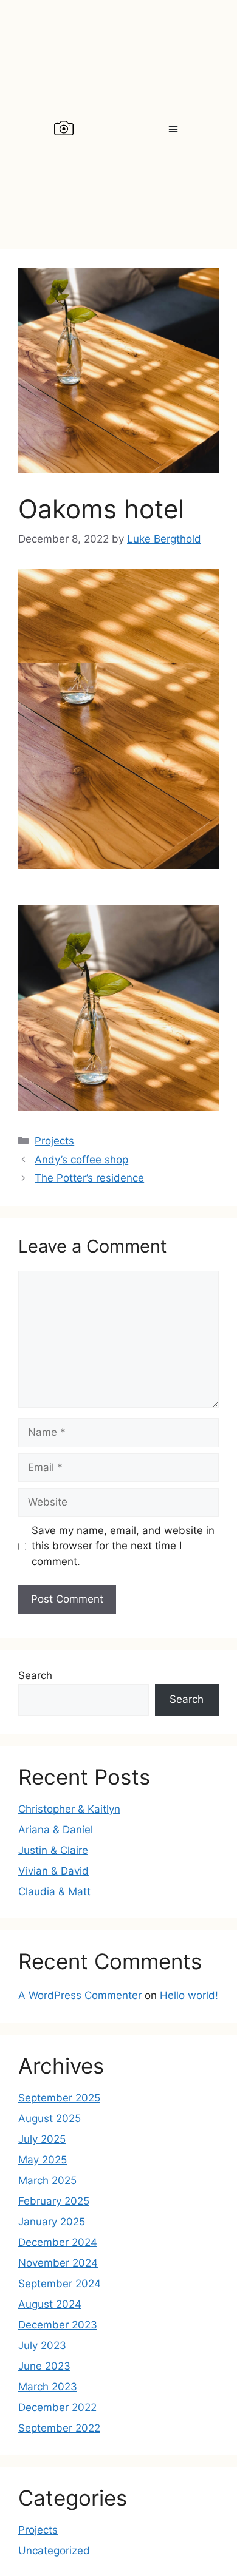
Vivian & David (53, 1871)
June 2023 (44, 2366)
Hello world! (189, 1995)
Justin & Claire (53, 1850)
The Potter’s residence (89, 1178)
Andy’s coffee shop (81, 1160)
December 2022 (57, 2407)
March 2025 (47, 2180)
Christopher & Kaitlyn (69, 1809)
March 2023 (48, 2387)
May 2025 (43, 2160)
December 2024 (58, 2242)
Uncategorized (54, 2551)
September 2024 (60, 2284)
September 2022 (59, 2428)
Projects (54, 1141)
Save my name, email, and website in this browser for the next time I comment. (123, 1546)
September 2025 (59, 2098)
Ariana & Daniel (56, 1830)
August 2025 (50, 2118)
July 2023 (42, 2345)
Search (35, 1675)
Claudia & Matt (54, 1891)
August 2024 (50, 2304)
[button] (173, 129)
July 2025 (42, 2139)
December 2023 (58, 2325)
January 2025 (52, 2222)
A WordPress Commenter (80, 1995)
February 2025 (54, 2201)
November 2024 (58, 2263)
